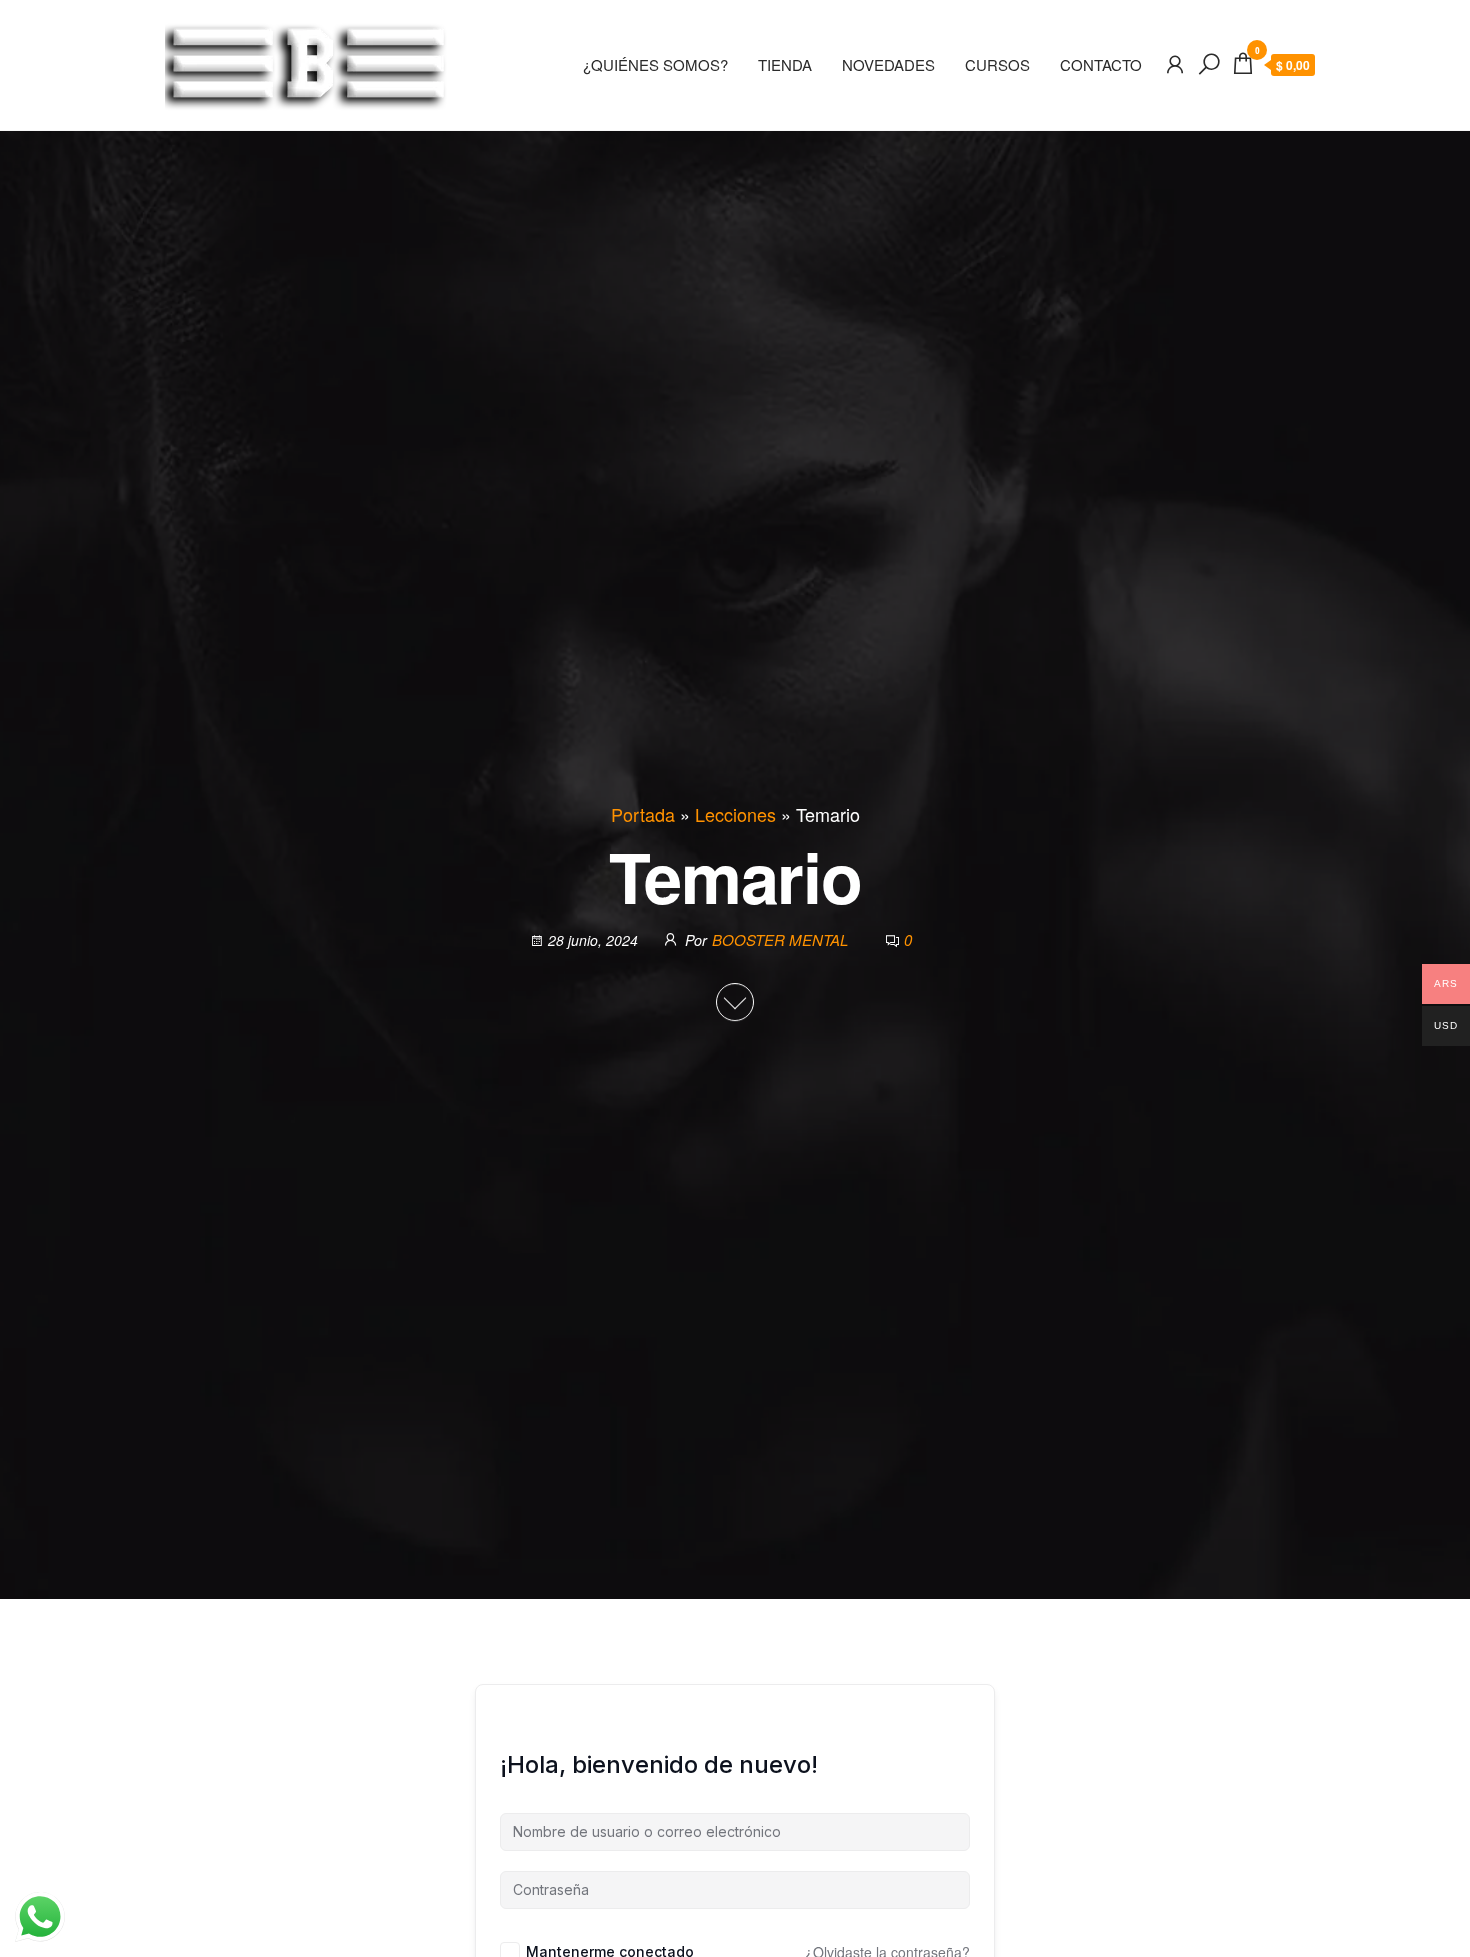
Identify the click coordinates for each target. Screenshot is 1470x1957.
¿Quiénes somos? (655, 64)
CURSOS (997, 64)
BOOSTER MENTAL (782, 940)
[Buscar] (1209, 62)
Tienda (785, 64)
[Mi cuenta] (1175, 62)
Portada (643, 814)
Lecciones (735, 814)
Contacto (1101, 64)
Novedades (888, 64)
